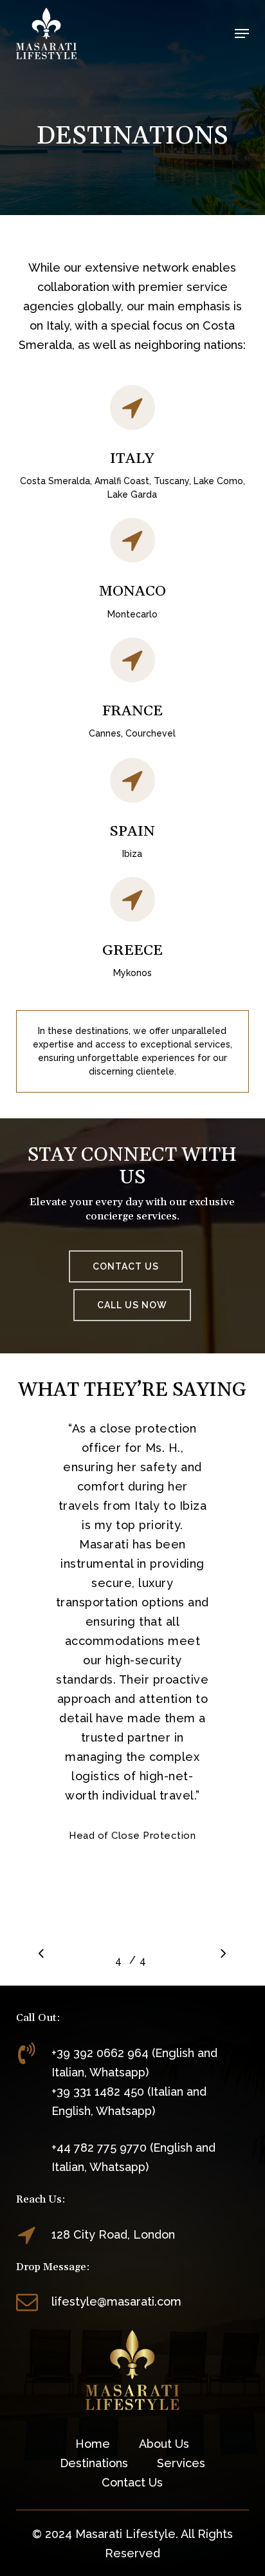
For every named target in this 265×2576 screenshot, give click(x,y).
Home (93, 2444)
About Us (164, 2444)
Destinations (94, 2463)
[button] (242, 33)
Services (181, 2463)
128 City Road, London (113, 2234)
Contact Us (132, 2482)
